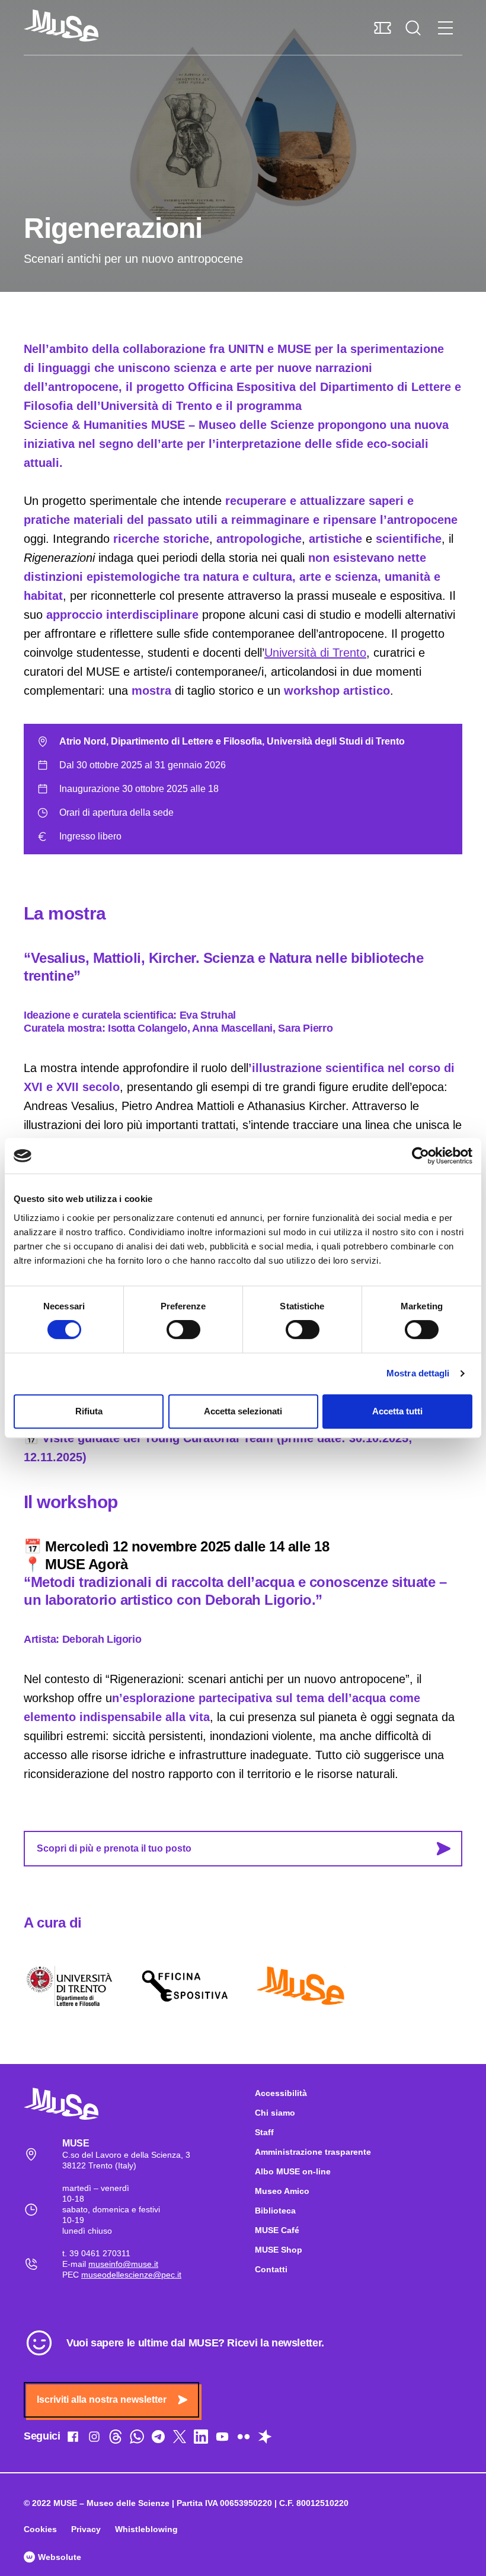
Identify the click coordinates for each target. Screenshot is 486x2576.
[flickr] (244, 2439)
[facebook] (73, 2439)
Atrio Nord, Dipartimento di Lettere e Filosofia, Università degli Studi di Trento (232, 741)
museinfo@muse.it (123, 2264)
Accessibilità (281, 2093)
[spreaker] (265, 2439)
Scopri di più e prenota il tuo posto (114, 1848)
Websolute (58, 2557)
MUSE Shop (279, 2250)
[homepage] (61, 26)
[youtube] (222, 2439)
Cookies (40, 2529)
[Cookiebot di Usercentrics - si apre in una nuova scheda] (421, 1156)
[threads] (116, 2439)
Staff (264, 2132)
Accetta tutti (397, 1411)
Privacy (86, 2529)
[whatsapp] (137, 2439)
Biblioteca (275, 2211)
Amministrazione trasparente (313, 2152)
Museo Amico (282, 2191)
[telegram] (158, 2439)
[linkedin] (201, 2439)
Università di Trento (315, 653)
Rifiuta (89, 1411)
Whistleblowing (146, 2529)
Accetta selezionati (243, 1411)
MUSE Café (277, 2230)
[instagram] (94, 2439)
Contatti (271, 2269)
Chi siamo (275, 2113)
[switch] (183, 1330)
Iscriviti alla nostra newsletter (102, 2400)
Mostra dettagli (418, 1373)
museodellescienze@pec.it (131, 2275)
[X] (180, 2439)
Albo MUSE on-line (293, 2171)
